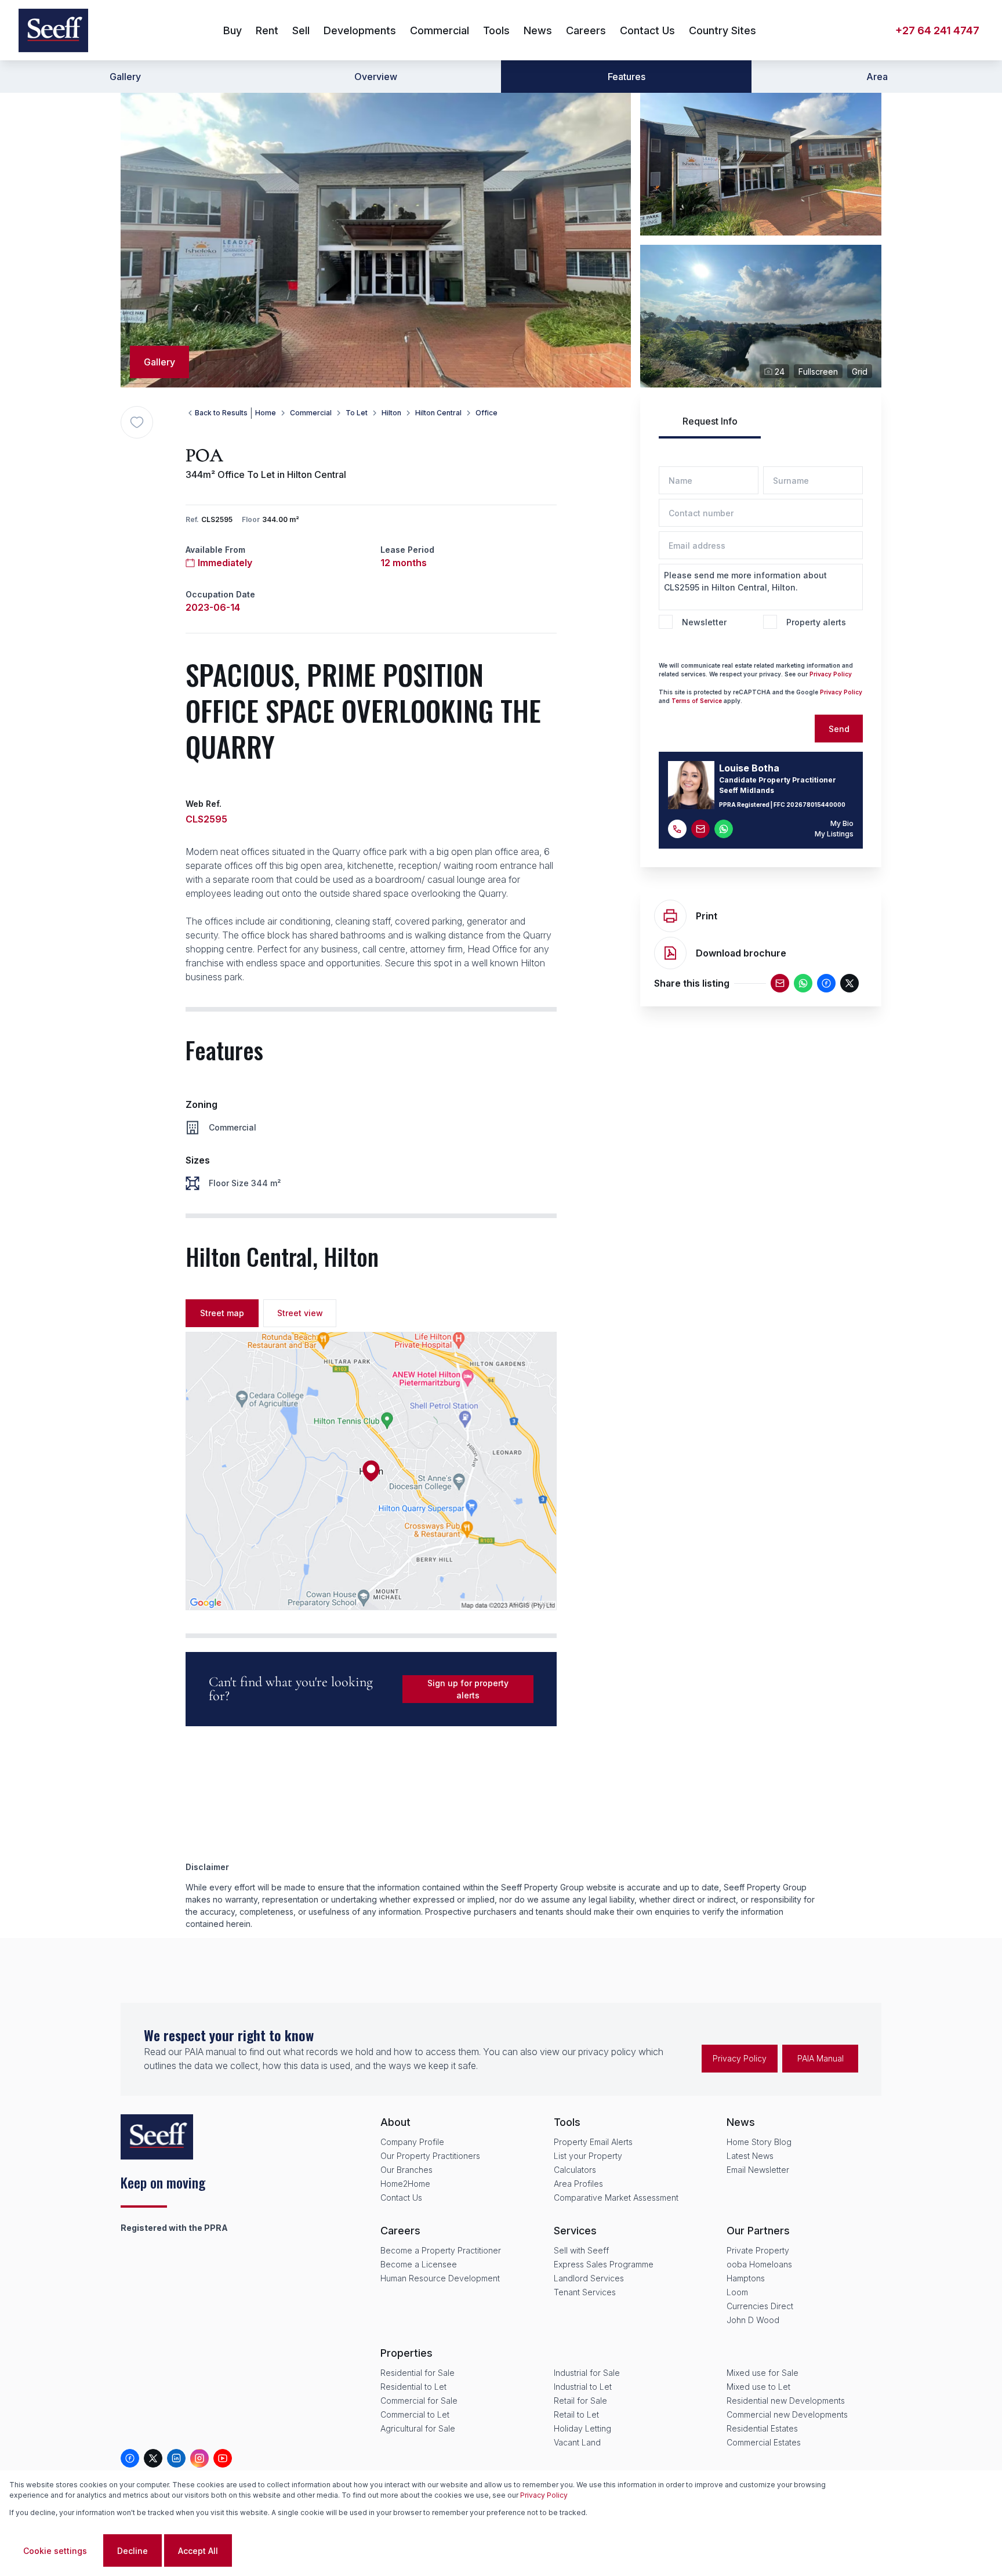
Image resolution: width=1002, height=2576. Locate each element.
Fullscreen (818, 372)
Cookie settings (55, 2551)
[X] (849, 983)
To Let (357, 413)
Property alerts (816, 622)
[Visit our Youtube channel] (223, 2458)
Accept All (198, 2551)
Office (487, 413)
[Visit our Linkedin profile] (176, 2458)
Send (839, 729)
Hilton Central (438, 413)
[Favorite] (137, 422)
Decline (132, 2551)
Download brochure (741, 953)
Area (877, 77)
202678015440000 (816, 805)
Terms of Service (697, 701)
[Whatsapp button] (724, 829)
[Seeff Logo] (53, 30)
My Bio (842, 823)
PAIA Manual (821, 2058)
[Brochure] (670, 953)
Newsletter (704, 622)
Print (707, 916)
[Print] (670, 916)
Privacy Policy (831, 674)
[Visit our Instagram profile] (199, 2458)
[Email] (780, 983)
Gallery (125, 77)
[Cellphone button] (677, 829)
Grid (860, 372)
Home (266, 413)
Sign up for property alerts (468, 1689)
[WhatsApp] (803, 983)
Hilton (391, 413)
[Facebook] (826, 983)
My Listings (834, 834)
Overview (376, 77)
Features (627, 77)
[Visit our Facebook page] (130, 2458)
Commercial (311, 413)
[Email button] (700, 829)
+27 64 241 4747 (937, 30)
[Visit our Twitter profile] (153, 2458)
